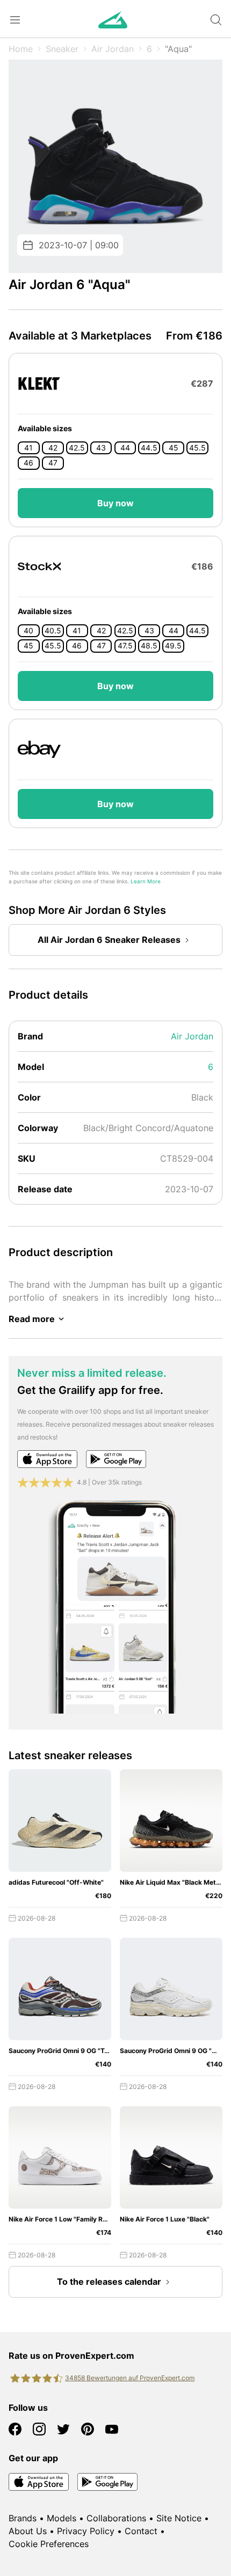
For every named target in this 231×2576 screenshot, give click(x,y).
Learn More (146, 881)
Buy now (115, 503)
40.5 (53, 631)
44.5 (149, 448)
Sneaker (62, 49)
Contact (141, 2531)
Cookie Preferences (49, 2544)
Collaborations (116, 2518)
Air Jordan (113, 49)
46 (28, 463)
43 (101, 448)
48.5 (149, 646)
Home (21, 49)
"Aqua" (178, 49)
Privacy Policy (86, 2531)
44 (125, 448)
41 (28, 448)
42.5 (77, 448)
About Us (28, 2531)
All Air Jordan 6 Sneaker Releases (109, 940)
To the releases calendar (109, 2282)
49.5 (173, 646)
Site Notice (179, 2518)
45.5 (197, 448)
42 (53, 448)
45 (174, 448)
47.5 (125, 646)
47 (53, 463)
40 (28, 631)
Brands (23, 2518)
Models (62, 2518)
